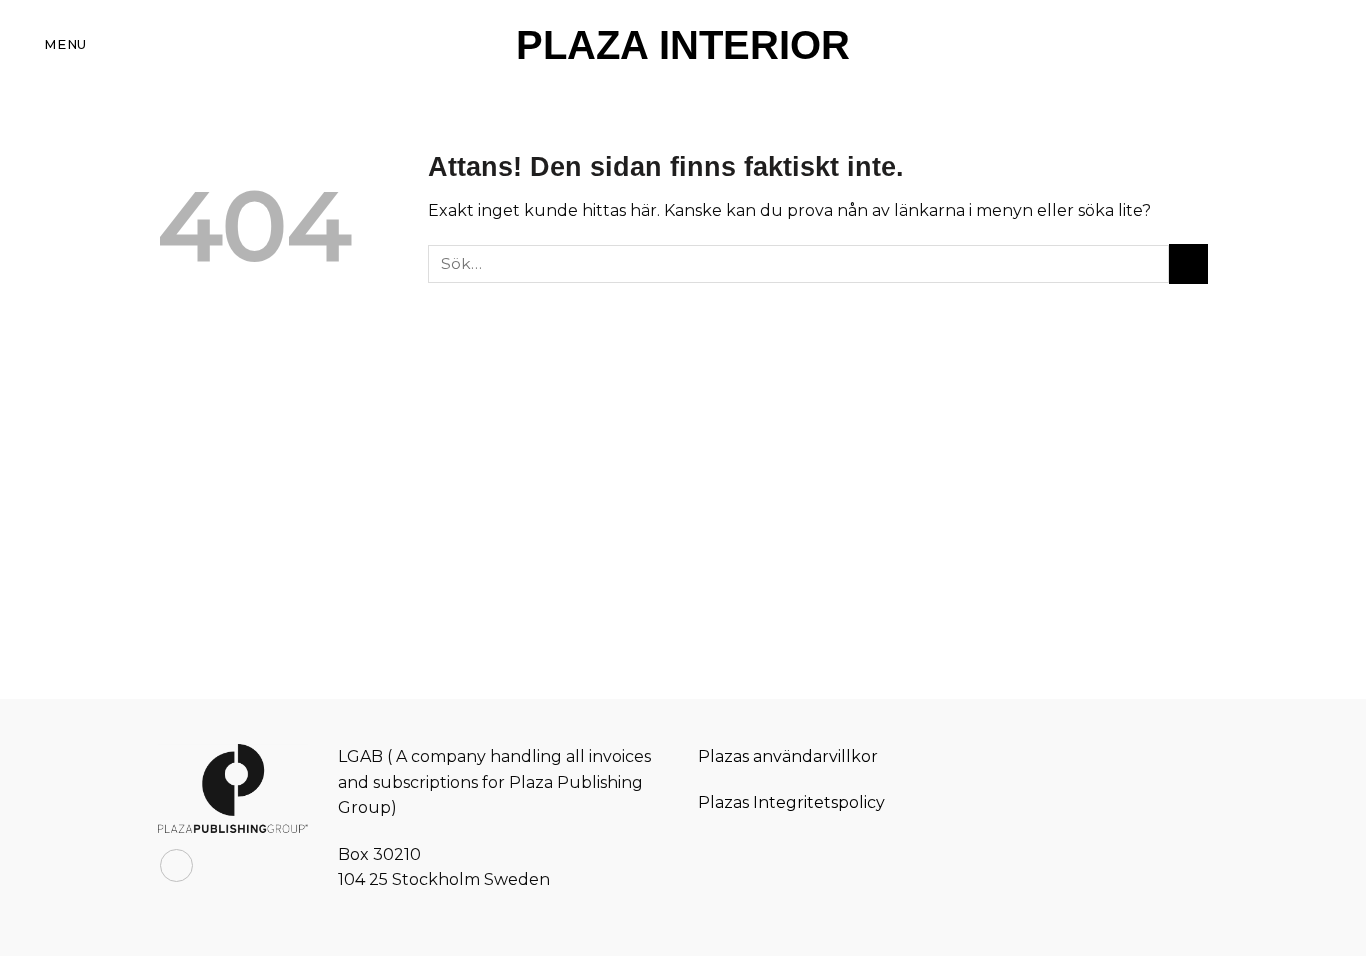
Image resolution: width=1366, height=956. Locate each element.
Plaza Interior (683, 45)
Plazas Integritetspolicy (791, 802)
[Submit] (1188, 263)
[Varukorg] (1299, 45)
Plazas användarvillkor (788, 756)
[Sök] (1343, 44)
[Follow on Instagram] (176, 865)
